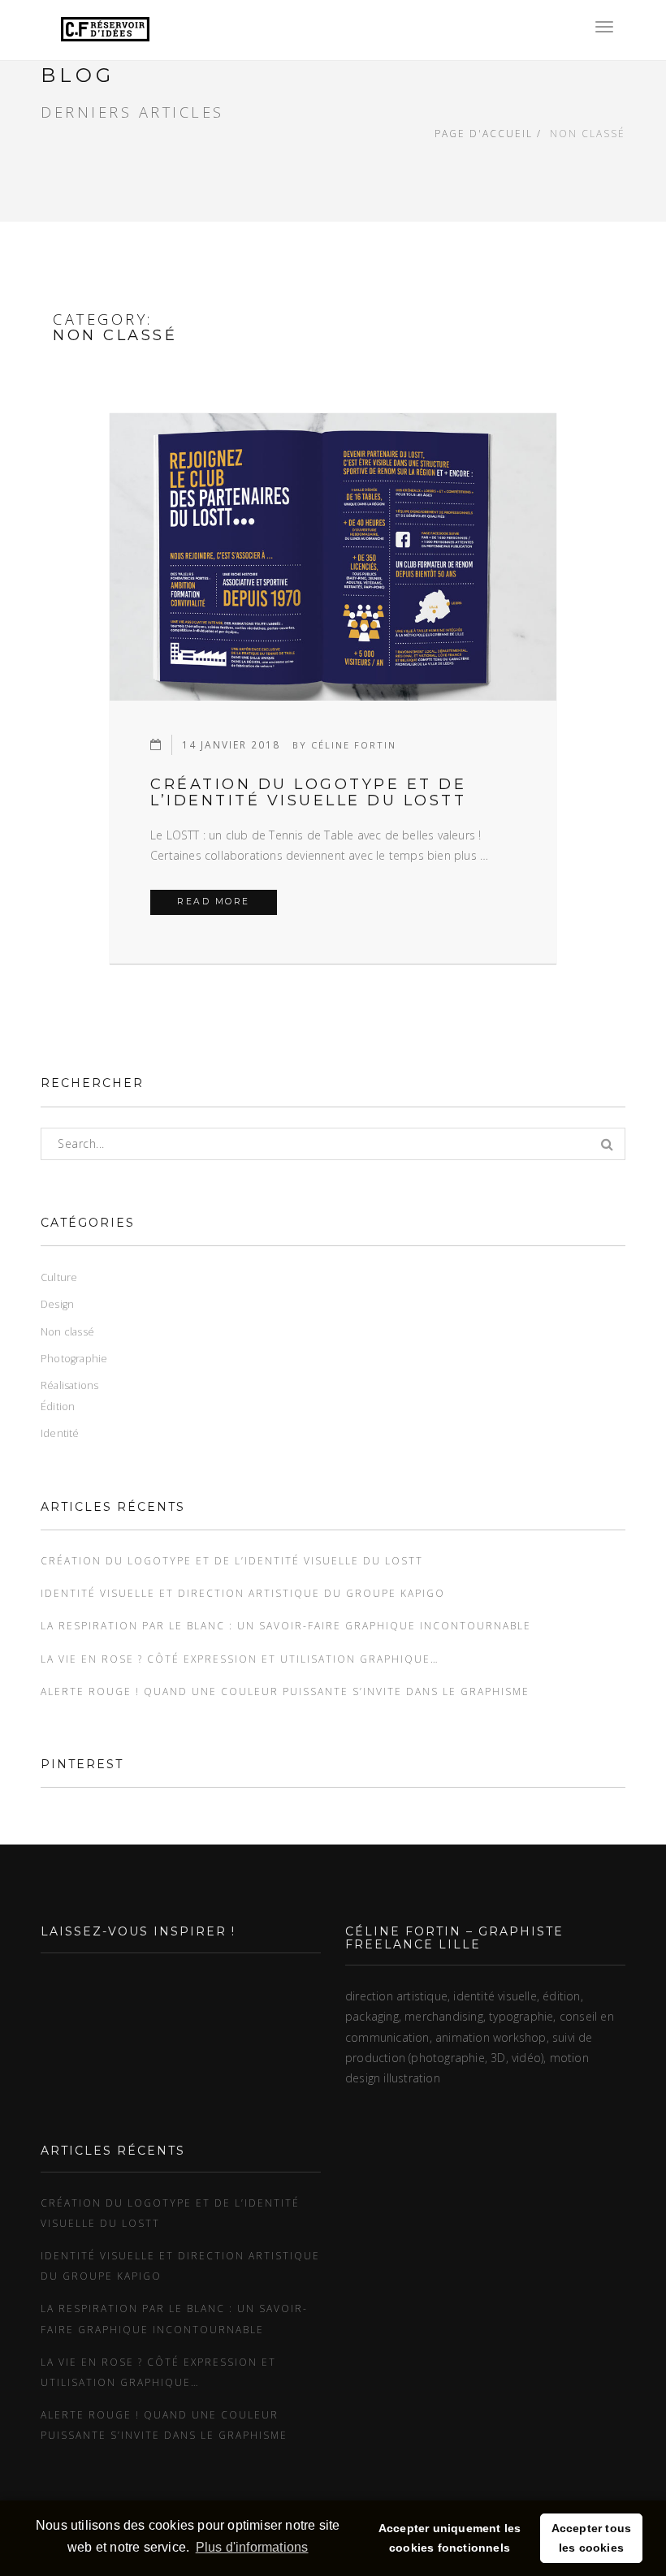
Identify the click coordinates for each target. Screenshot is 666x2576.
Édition (58, 1407)
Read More (227, 901)
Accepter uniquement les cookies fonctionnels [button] (450, 2538)
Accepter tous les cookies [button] (592, 2538)
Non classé (67, 1332)
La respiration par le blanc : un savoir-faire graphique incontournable (286, 1625)
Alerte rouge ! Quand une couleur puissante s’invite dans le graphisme (285, 1691)
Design (57, 1304)
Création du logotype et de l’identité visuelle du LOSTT (308, 792)
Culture (59, 1277)
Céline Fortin (354, 745)
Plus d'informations (252, 2547)
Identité (60, 1433)
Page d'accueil (484, 133)
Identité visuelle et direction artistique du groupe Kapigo (243, 1593)
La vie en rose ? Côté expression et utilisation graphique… (240, 1659)
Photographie (74, 1359)
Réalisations (69, 1385)
